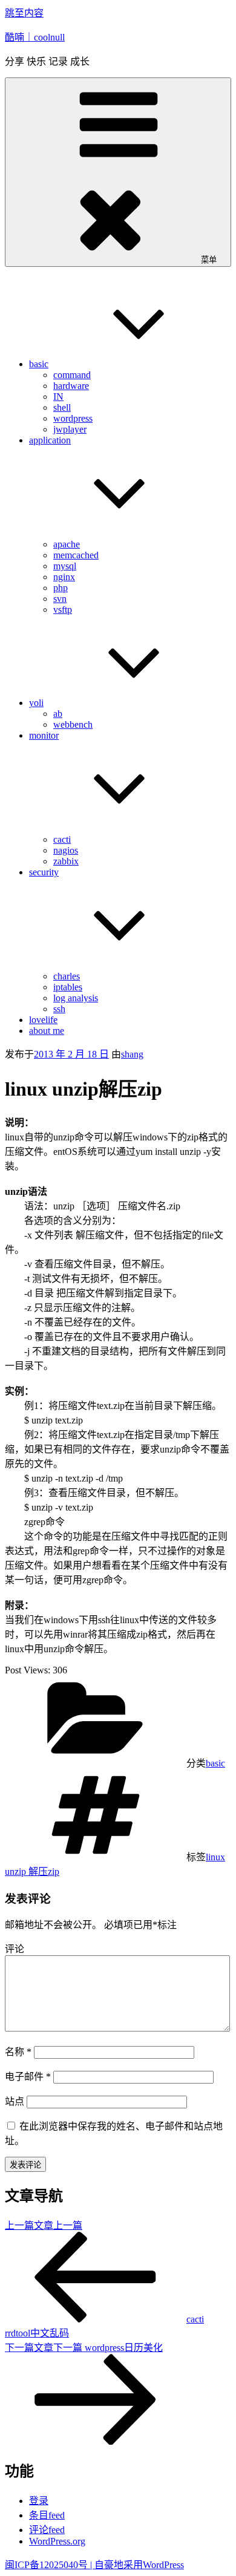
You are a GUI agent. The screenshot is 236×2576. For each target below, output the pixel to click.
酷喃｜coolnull (35, 37)
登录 (39, 2501)
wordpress (73, 418)
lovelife (43, 1020)
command (72, 375)
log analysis (76, 998)
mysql (65, 566)
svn (60, 599)
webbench (73, 724)
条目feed (47, 2515)
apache (67, 544)
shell (62, 407)
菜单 (209, 260)
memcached (76, 555)
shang (132, 1054)
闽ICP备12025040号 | (50, 2565)
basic (39, 364)
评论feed (47, 2530)
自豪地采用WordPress (139, 2565)
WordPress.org (57, 2541)
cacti (62, 839)
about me (47, 1031)
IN (58, 397)
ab (58, 714)
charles (67, 976)
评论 (15, 1949)
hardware (71, 386)
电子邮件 (28, 2077)
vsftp (63, 610)
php (61, 588)
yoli (36, 703)
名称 (18, 2052)
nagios (66, 850)
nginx (64, 577)
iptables (68, 987)
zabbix (66, 861)
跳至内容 (24, 13)
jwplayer (70, 429)
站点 (15, 2101)
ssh (59, 1009)
